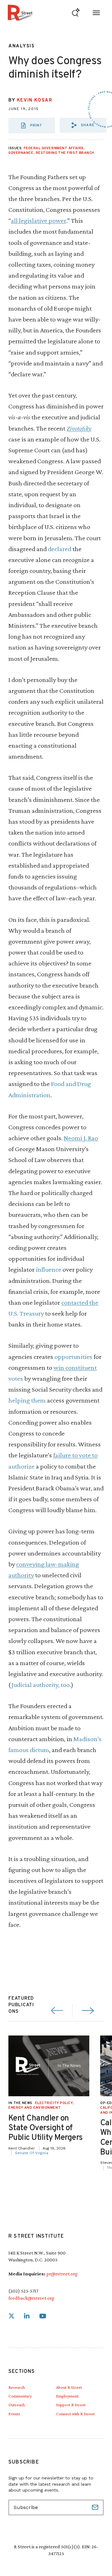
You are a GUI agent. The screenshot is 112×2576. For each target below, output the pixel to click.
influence (49, 1269)
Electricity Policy (54, 2103)
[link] (12, 2316)
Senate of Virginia (32, 2153)
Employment (67, 2396)
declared (60, 549)
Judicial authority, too (40, 1685)
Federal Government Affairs (54, 148)
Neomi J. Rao (81, 1138)
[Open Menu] (96, 13)
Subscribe (96, 2507)
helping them (27, 1400)
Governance (21, 153)
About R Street (69, 2387)
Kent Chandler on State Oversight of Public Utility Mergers (46, 2128)
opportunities (73, 1357)
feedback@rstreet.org (31, 2298)
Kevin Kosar (35, 100)
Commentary (20, 2396)
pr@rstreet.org (62, 2274)
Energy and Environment (35, 2108)
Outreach (17, 2405)
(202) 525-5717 (23, 2291)
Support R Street (71, 2405)
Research (17, 2387)
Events (14, 2414)
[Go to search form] (76, 13)
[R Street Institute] (20, 13)
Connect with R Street (75, 2414)
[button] (83, 125)
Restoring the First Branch (65, 153)
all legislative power (39, 220)
